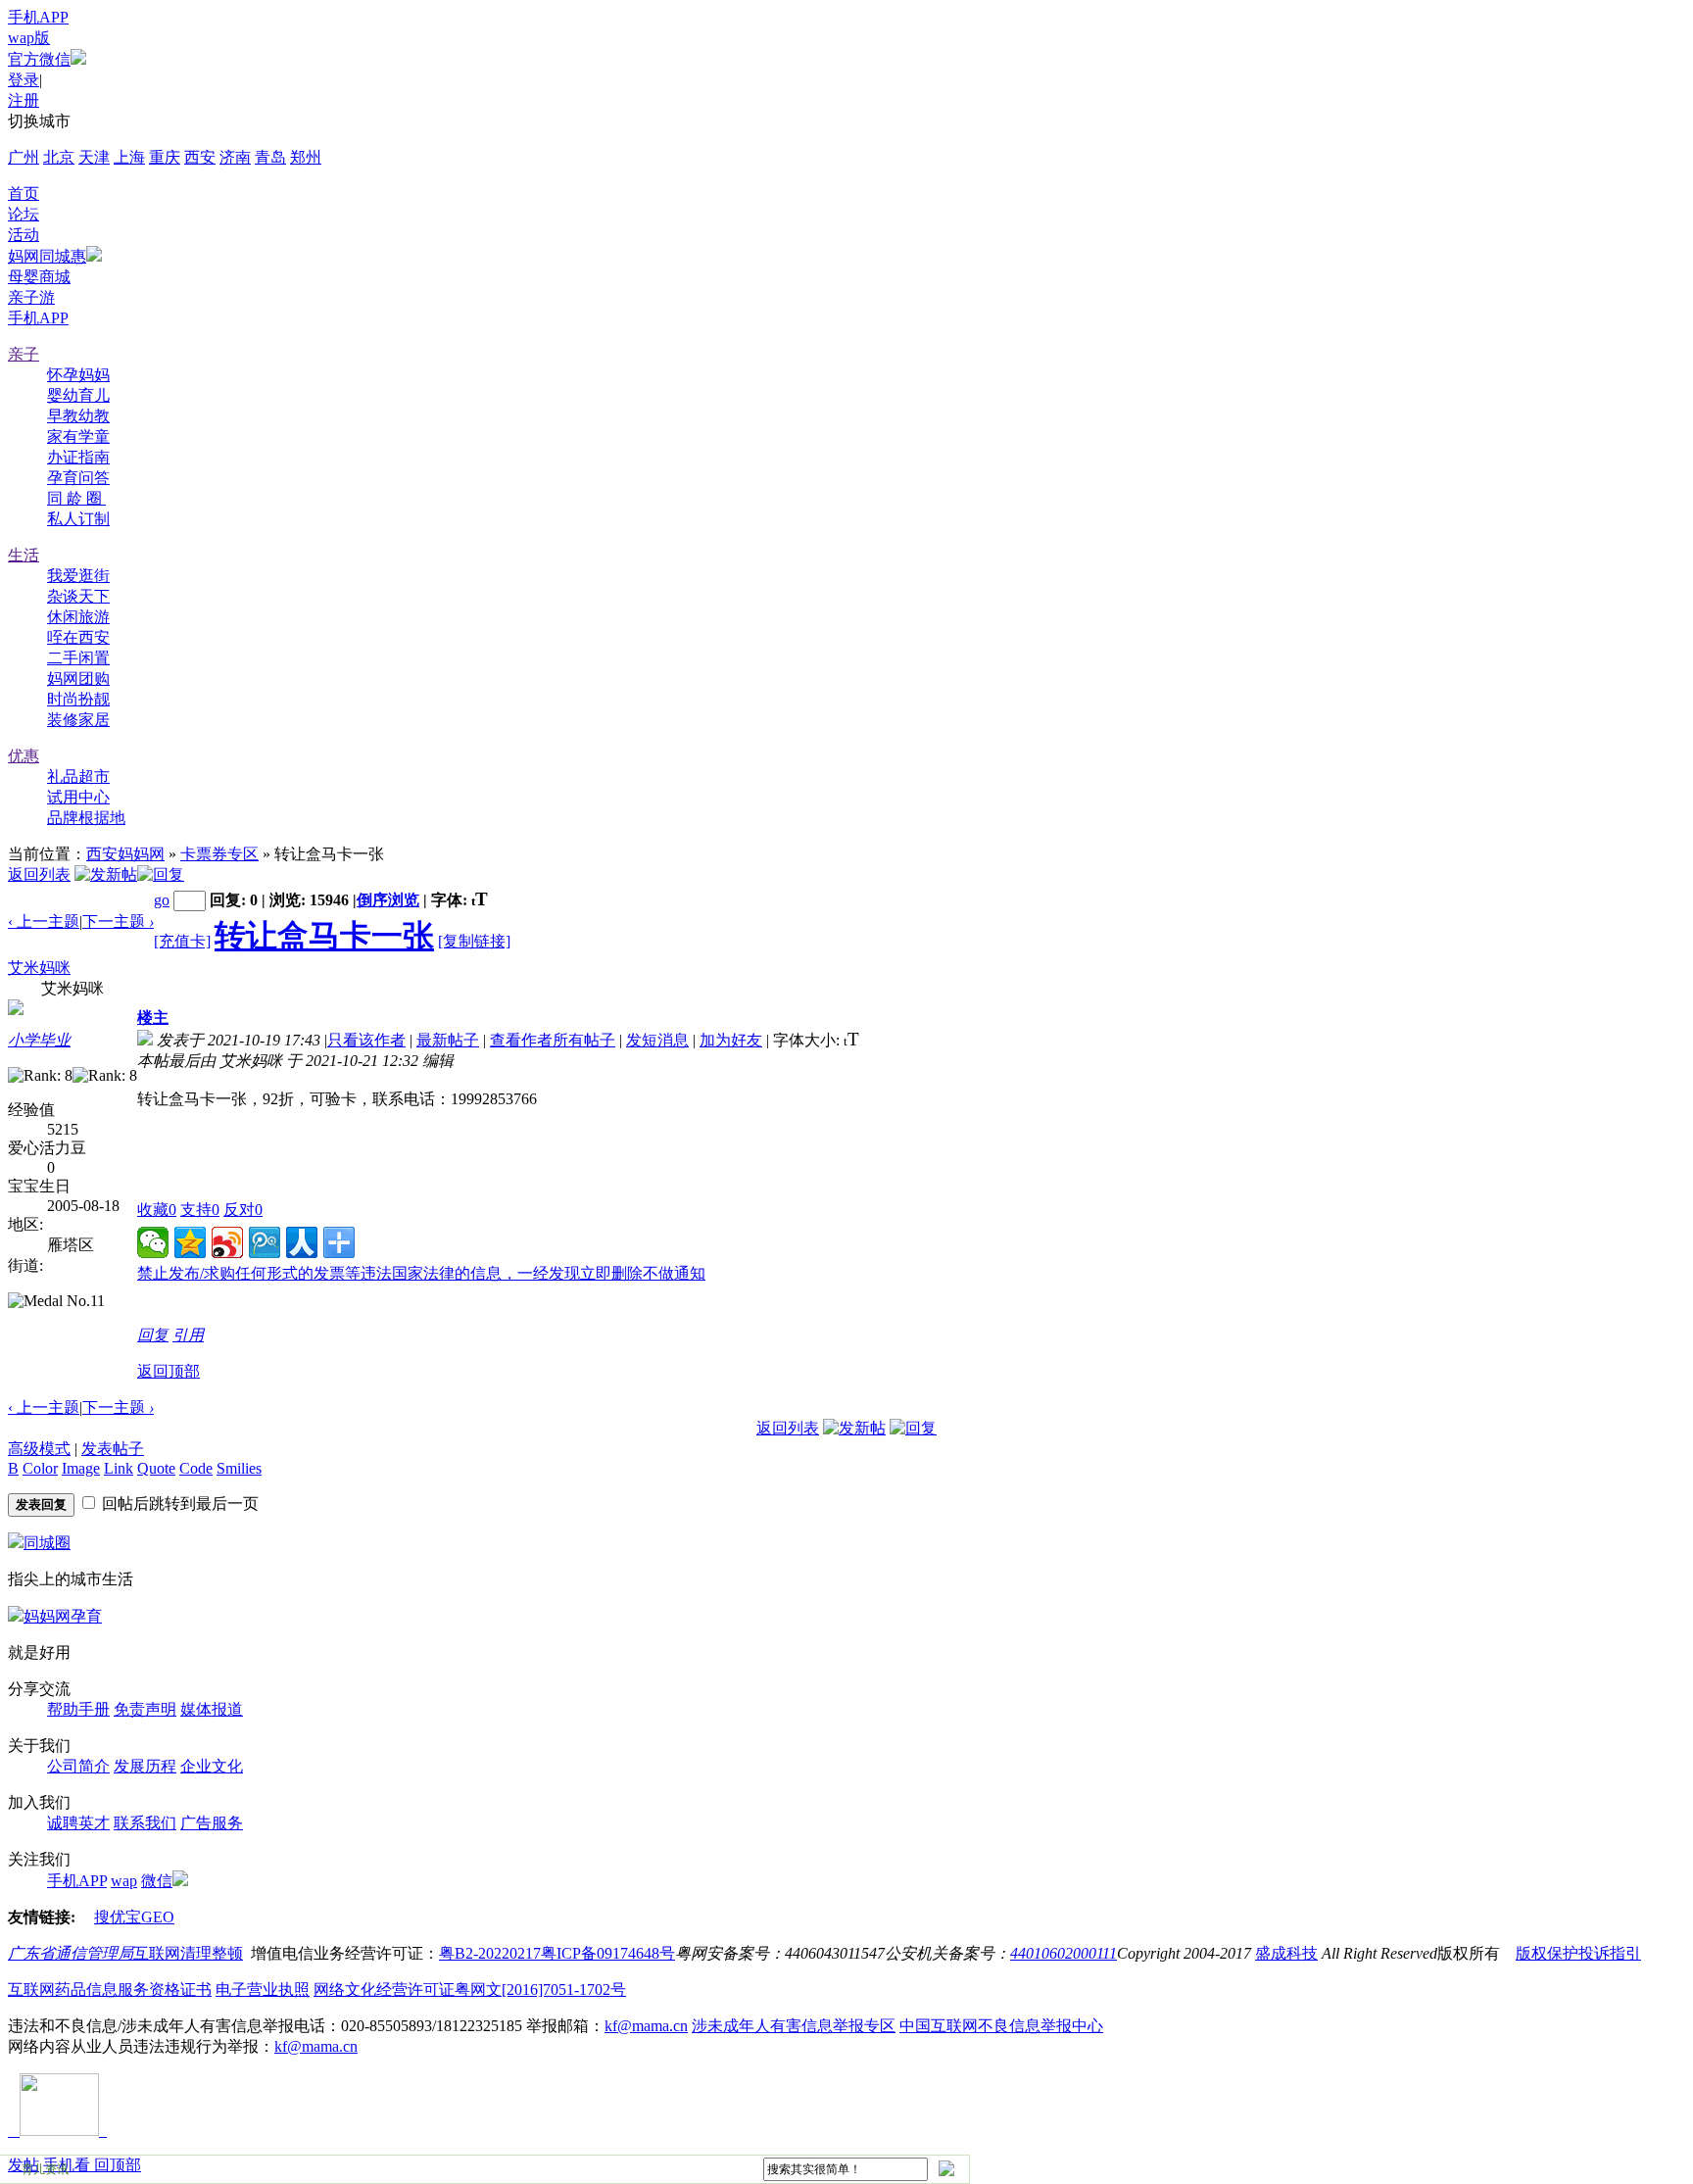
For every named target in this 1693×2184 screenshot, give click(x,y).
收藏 (157, 1210)
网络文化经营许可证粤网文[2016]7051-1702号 (470, 1990)
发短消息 (657, 1040)
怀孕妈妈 (78, 375)
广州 (24, 157)
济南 (235, 157)
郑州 (306, 157)
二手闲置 (78, 658)
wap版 (29, 38)
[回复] (161, 874)
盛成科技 (1286, 1953)
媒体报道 (212, 1709)
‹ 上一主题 (44, 922)
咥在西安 (78, 637)
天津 (94, 157)
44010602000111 (1064, 1953)
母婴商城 (39, 277)
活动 (24, 235)
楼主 (153, 1018)
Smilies (239, 1468)
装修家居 (78, 720)
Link (119, 1468)
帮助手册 (78, 1709)
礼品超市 (78, 777)
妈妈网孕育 (63, 1616)
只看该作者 (366, 1040)
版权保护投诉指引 (1578, 1953)
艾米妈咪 (39, 968)
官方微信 (39, 59)
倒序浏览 (388, 900)
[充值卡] (182, 941)
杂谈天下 (78, 596)
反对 (243, 1210)
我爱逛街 (78, 576)
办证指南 (78, 457)
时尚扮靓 (78, 699)
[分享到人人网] (302, 1242)
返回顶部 (169, 1371)
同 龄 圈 (76, 498)
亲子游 (31, 297)
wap (124, 1881)
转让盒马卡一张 (324, 936)
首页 (24, 194)
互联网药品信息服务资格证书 (110, 1990)
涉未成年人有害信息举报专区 (794, 2026)
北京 (59, 157)
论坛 (24, 214)
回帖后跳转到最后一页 (180, 1504)
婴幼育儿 (78, 395)
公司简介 (78, 1766)
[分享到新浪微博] (227, 1242)
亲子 (24, 354)
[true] (945, 2168)
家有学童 (78, 437)
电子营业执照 (263, 1990)
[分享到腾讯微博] (265, 1242)
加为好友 (731, 1040)
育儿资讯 (45, 2169)
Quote (156, 1468)
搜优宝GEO (134, 1917)
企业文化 (212, 1766)
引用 (188, 1335)
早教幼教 (78, 416)
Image (81, 1468)
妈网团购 (78, 679)
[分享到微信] (153, 1242)
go (162, 900)
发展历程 (145, 1766)
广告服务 (212, 1823)
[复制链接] (474, 941)
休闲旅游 (78, 617)
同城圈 (47, 1543)
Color (40, 1468)
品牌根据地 (86, 818)
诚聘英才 (78, 1823)
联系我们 (145, 1823)
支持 (200, 1210)
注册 (24, 100)
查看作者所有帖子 (553, 1040)
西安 (200, 157)
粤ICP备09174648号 (608, 1953)
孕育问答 (78, 478)
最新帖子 (448, 1040)
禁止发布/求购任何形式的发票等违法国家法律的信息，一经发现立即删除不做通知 (421, 1273)
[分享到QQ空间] (190, 1242)
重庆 (165, 157)
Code (196, 1468)
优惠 (24, 756)
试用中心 (78, 797)
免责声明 (145, 1709)
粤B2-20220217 (490, 1953)
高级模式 (39, 1449)
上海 (129, 157)
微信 (157, 1881)
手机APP (38, 17)
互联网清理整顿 (188, 1953)
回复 (153, 1335)
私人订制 (78, 519)
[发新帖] (106, 874)
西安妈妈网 (125, 854)
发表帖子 (113, 1449)
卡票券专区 (219, 854)
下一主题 (118, 922)
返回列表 (39, 874)
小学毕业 (39, 1040)
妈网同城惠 (47, 256)
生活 (24, 555)
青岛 (270, 157)
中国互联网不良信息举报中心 (1001, 2026)
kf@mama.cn (646, 2026)
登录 (24, 80)
